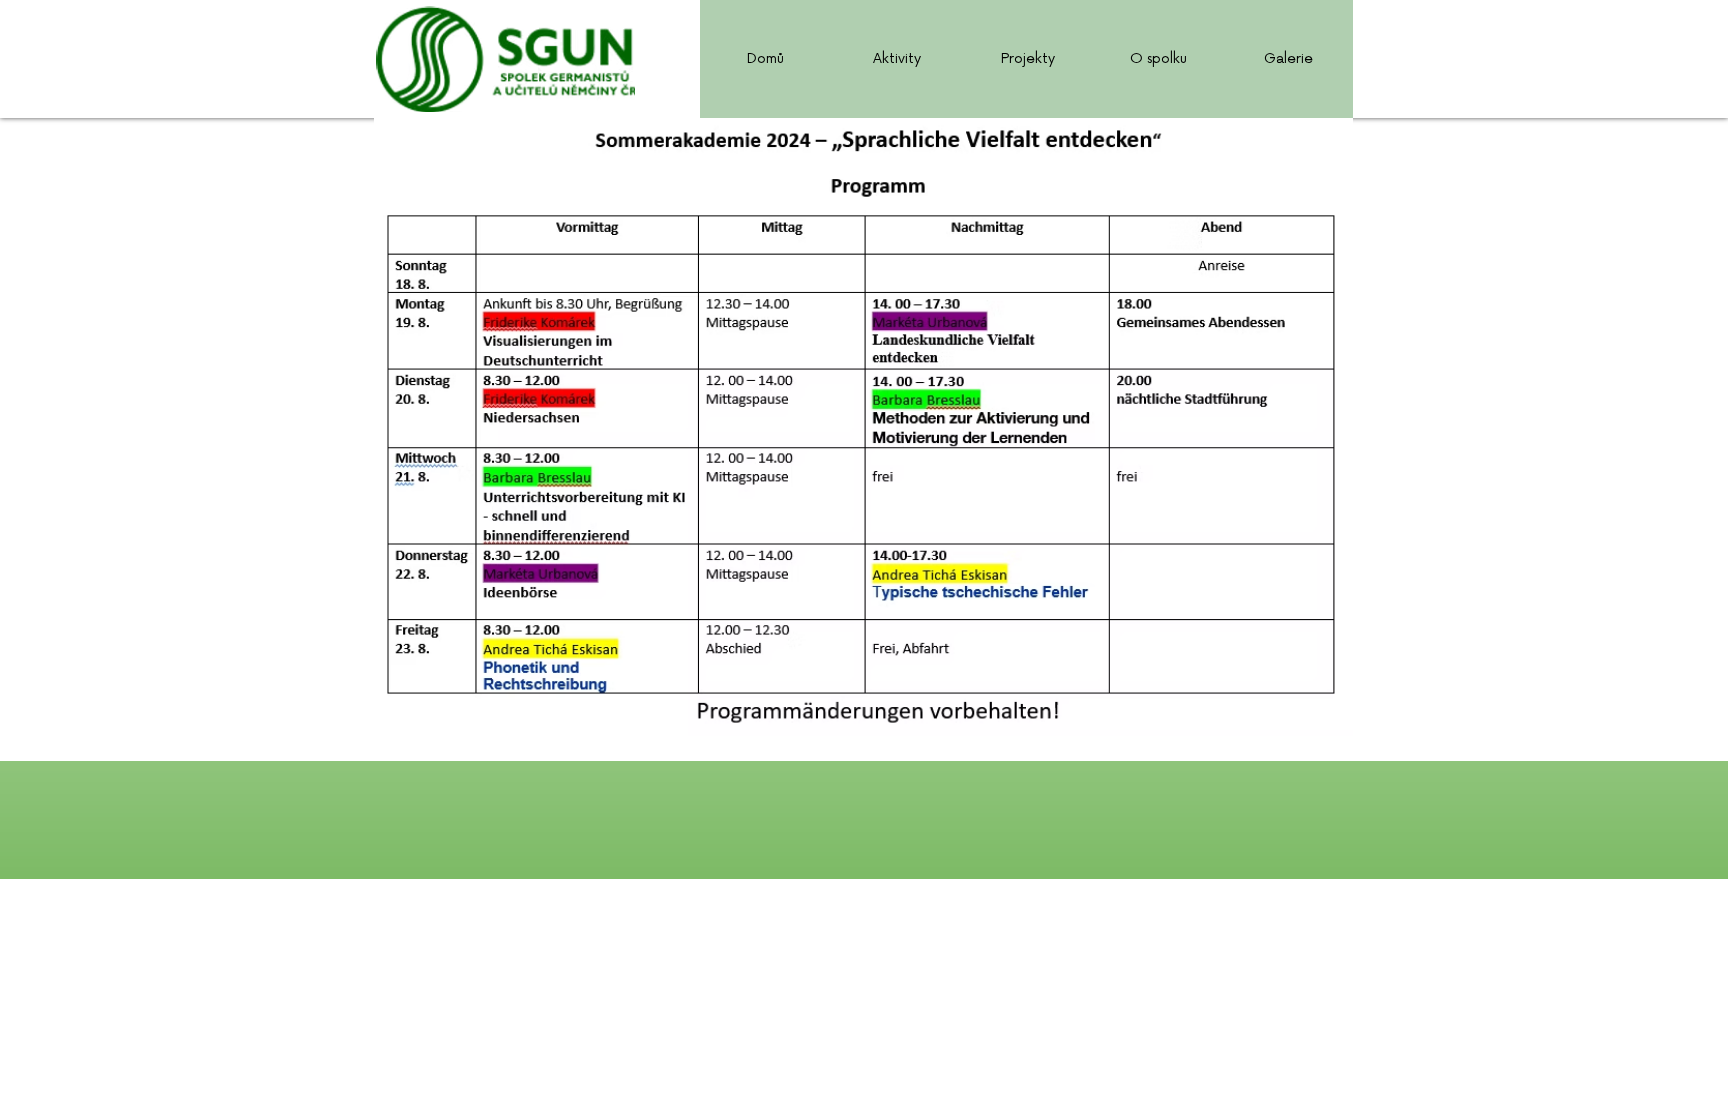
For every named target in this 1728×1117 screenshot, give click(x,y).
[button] (896, 59)
